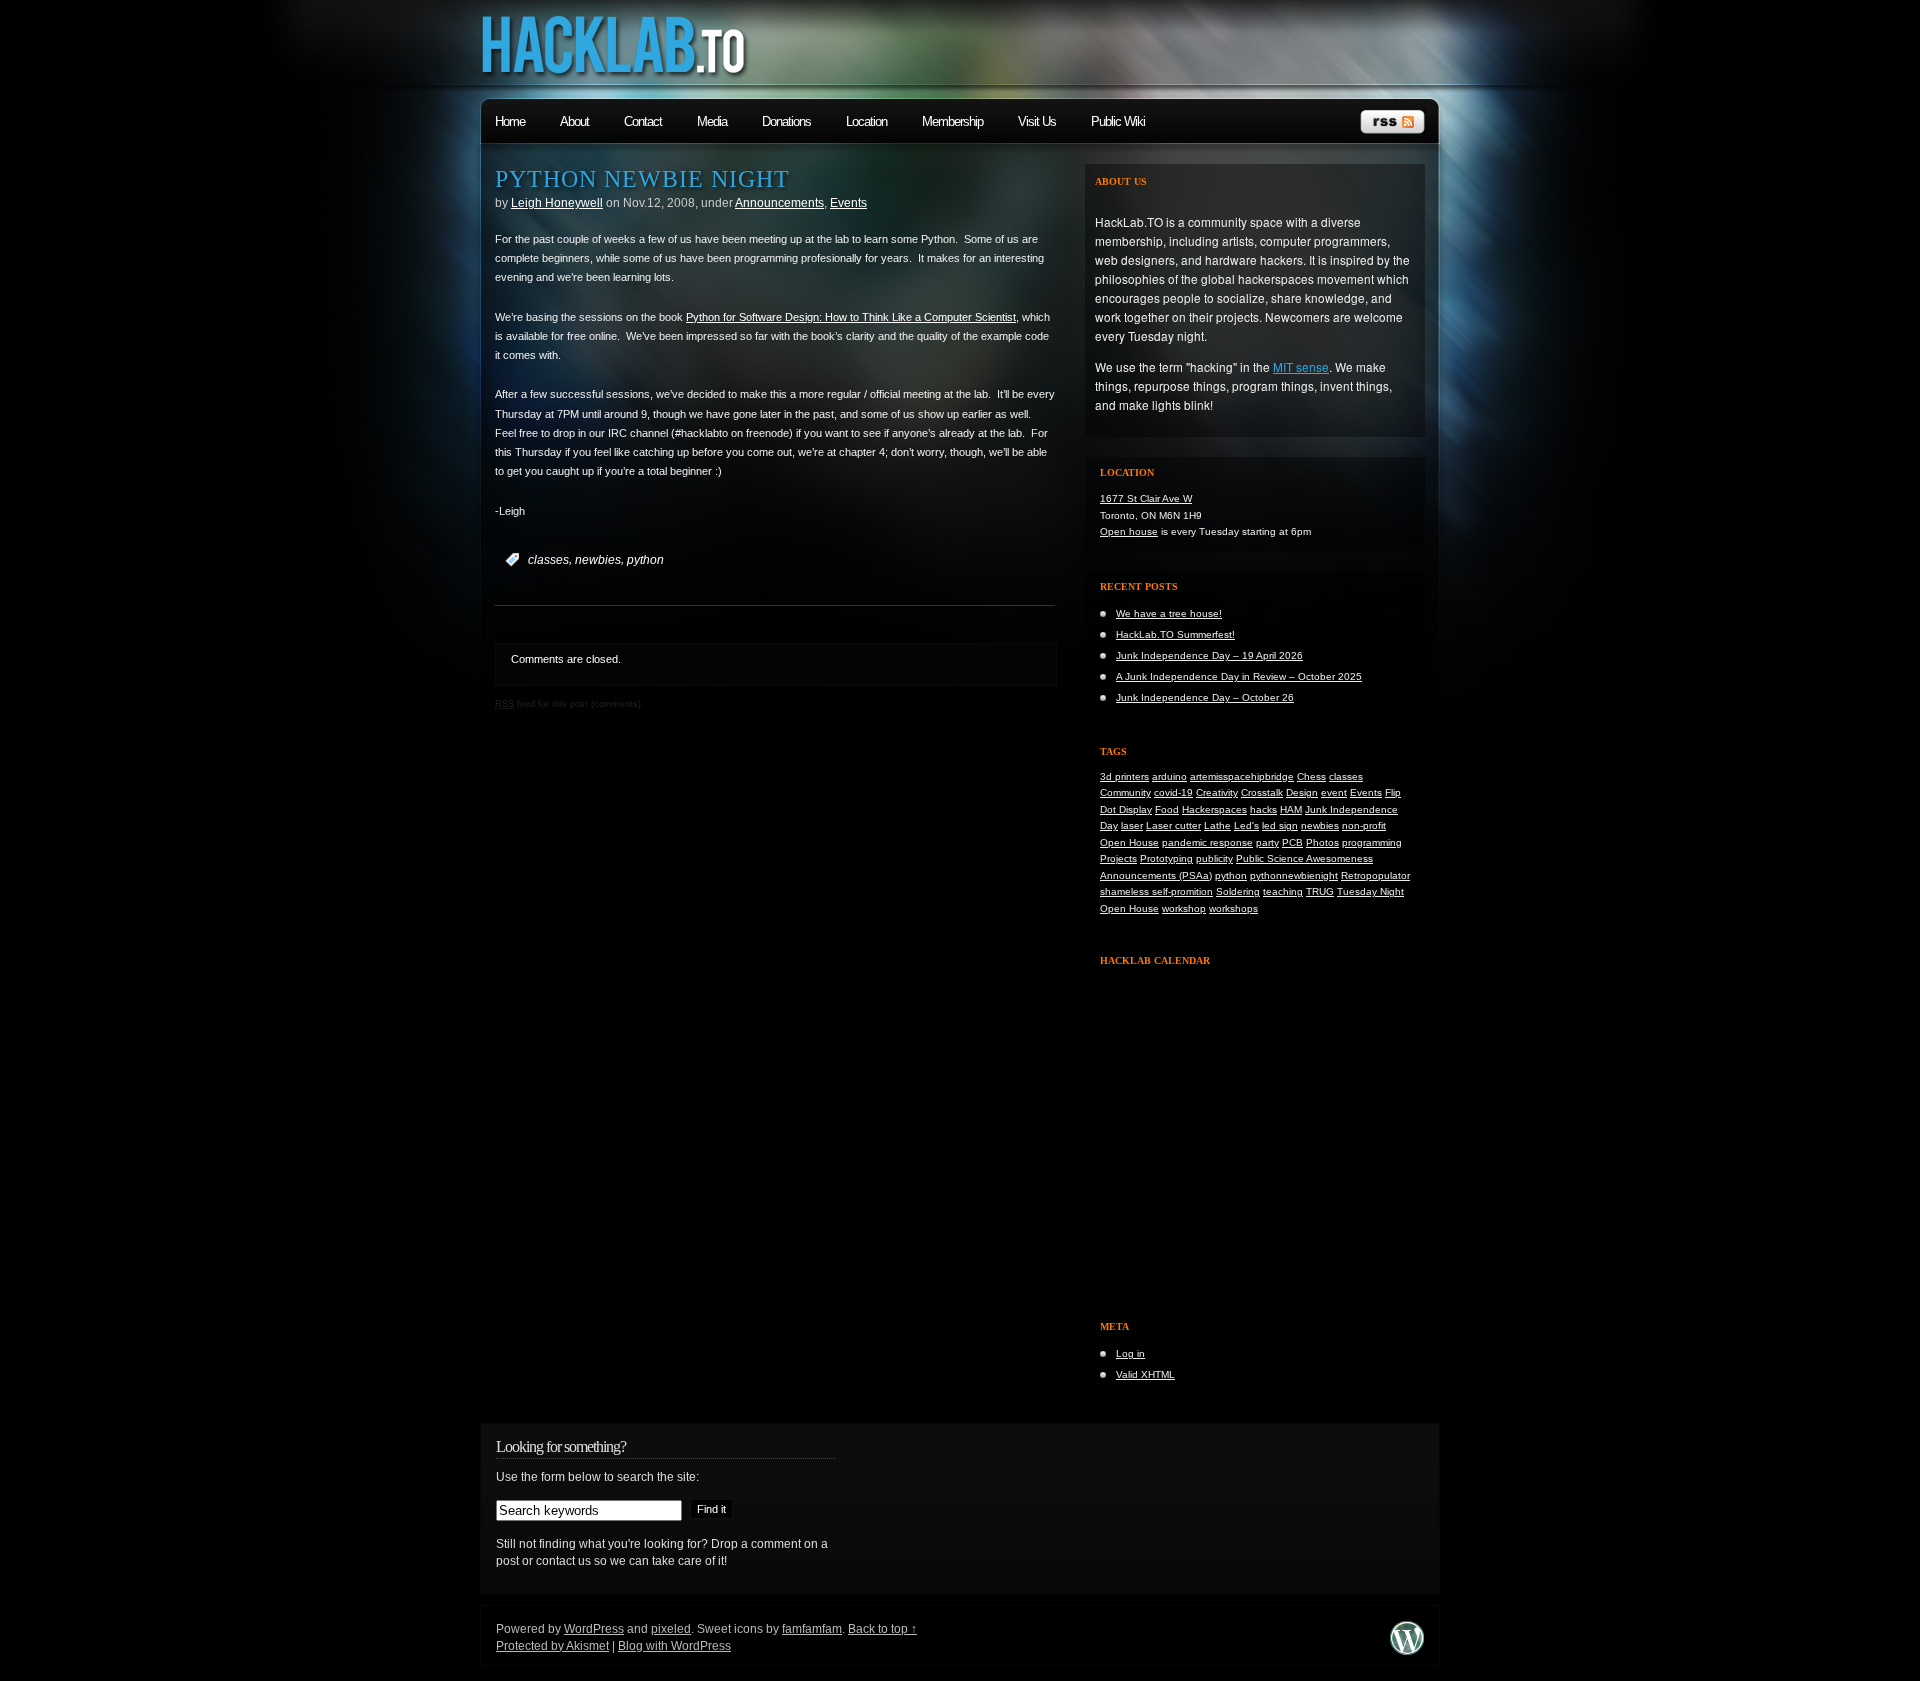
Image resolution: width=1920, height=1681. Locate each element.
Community (1125, 792)
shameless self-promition (1156, 891)
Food (1167, 809)
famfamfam (812, 1629)
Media (712, 121)
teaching (1283, 891)
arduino (1169, 776)
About (574, 121)
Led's (1246, 825)
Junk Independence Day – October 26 (1205, 697)
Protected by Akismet (552, 1646)
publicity (1214, 858)
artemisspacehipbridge (1242, 776)
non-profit (1364, 825)
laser (1132, 825)
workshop (1184, 908)
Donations (786, 121)
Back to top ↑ (882, 1629)
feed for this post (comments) (568, 704)
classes (548, 560)
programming (1372, 842)
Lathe (1217, 825)
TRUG (1320, 891)
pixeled (671, 1629)
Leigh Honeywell (557, 203)
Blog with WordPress (674, 1646)
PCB (1292, 842)
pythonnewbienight (1294, 875)
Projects (1118, 858)
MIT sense (1301, 366)
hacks (1263, 809)
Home (510, 121)
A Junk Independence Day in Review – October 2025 (1239, 676)
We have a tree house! (1169, 613)
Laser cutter (1173, 825)
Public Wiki (1118, 121)
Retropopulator (1375, 875)
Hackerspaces (1214, 809)
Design (1302, 792)
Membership (952, 121)
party (1267, 842)
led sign (1280, 825)
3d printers (1124, 776)
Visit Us (1037, 121)
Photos (1322, 842)
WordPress (594, 1629)
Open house (1129, 531)
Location (866, 121)
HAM (1291, 809)
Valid (1145, 1374)
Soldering (1238, 891)
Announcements (779, 203)
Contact (643, 121)
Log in (1130, 1353)
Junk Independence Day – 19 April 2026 (1209, 655)
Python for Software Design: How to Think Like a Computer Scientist (851, 317)
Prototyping (1166, 858)
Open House (1129, 842)
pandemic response (1207, 842)
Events (848, 203)
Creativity (1217, 792)
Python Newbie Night (642, 179)
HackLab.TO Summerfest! (1175, 634)
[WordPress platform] (1407, 1651)
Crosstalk (1262, 792)
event (1334, 792)
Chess (1311, 776)
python (645, 560)
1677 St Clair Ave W (1146, 498)
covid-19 (1173, 792)
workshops (1233, 908)
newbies (598, 560)
